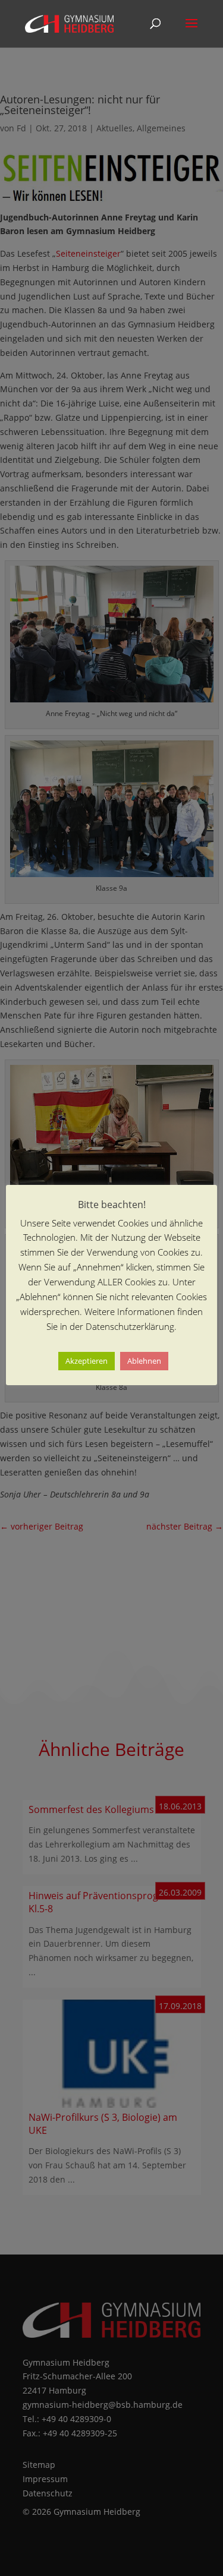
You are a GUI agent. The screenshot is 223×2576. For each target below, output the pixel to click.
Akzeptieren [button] (87, 1361)
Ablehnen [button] (144, 1361)
